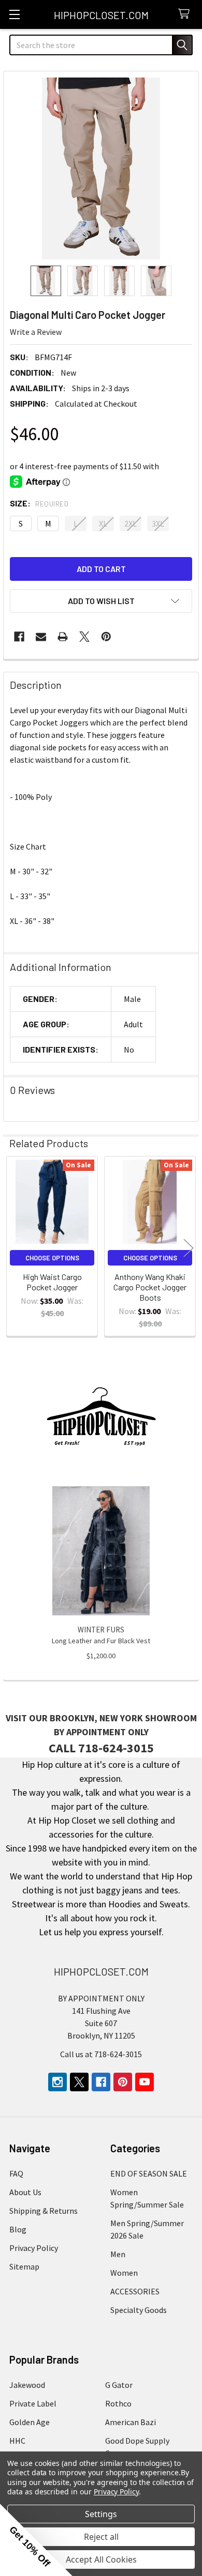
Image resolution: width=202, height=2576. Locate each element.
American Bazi (131, 2422)
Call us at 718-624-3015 (101, 2054)
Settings (101, 2514)
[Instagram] (57, 2082)
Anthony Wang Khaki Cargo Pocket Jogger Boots (150, 1287)
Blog (18, 2229)
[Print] (63, 637)
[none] (101, 168)
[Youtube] (145, 2082)
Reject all (101, 2537)
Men (118, 2254)
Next (189, 1248)
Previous (13, 1248)
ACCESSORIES (135, 2291)
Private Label (33, 2403)
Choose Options (52, 1258)
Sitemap (24, 2266)
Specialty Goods (139, 2310)
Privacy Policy (34, 2248)
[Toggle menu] (14, 14)
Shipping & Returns (44, 2211)
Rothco (118, 2403)
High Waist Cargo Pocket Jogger (52, 1282)
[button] (101, 601)
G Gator (119, 2385)
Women (124, 2273)
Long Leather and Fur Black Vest (101, 1641)
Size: (39, 503)
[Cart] (186, 14)
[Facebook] (19, 637)
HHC (17, 2441)
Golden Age (30, 2422)
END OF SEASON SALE (149, 2173)
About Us (25, 2192)
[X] (84, 637)
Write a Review (36, 332)
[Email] (41, 637)
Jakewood (27, 2385)
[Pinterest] (106, 637)
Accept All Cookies (101, 2559)
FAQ (16, 2173)
